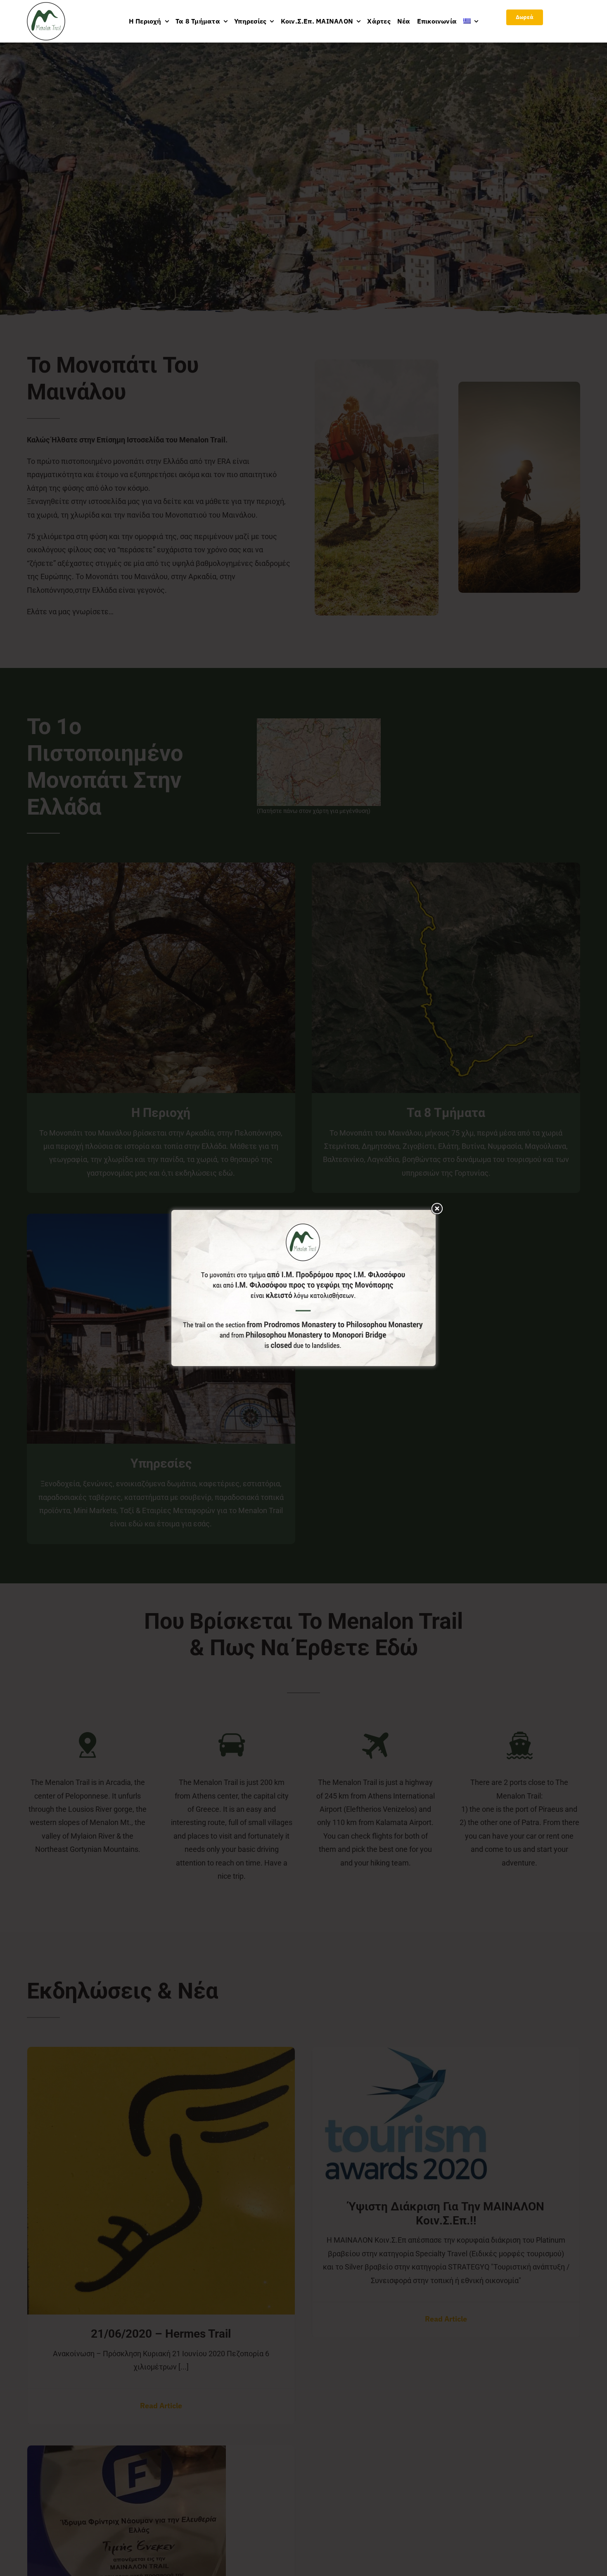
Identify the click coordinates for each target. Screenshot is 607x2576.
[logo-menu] (46, 6)
